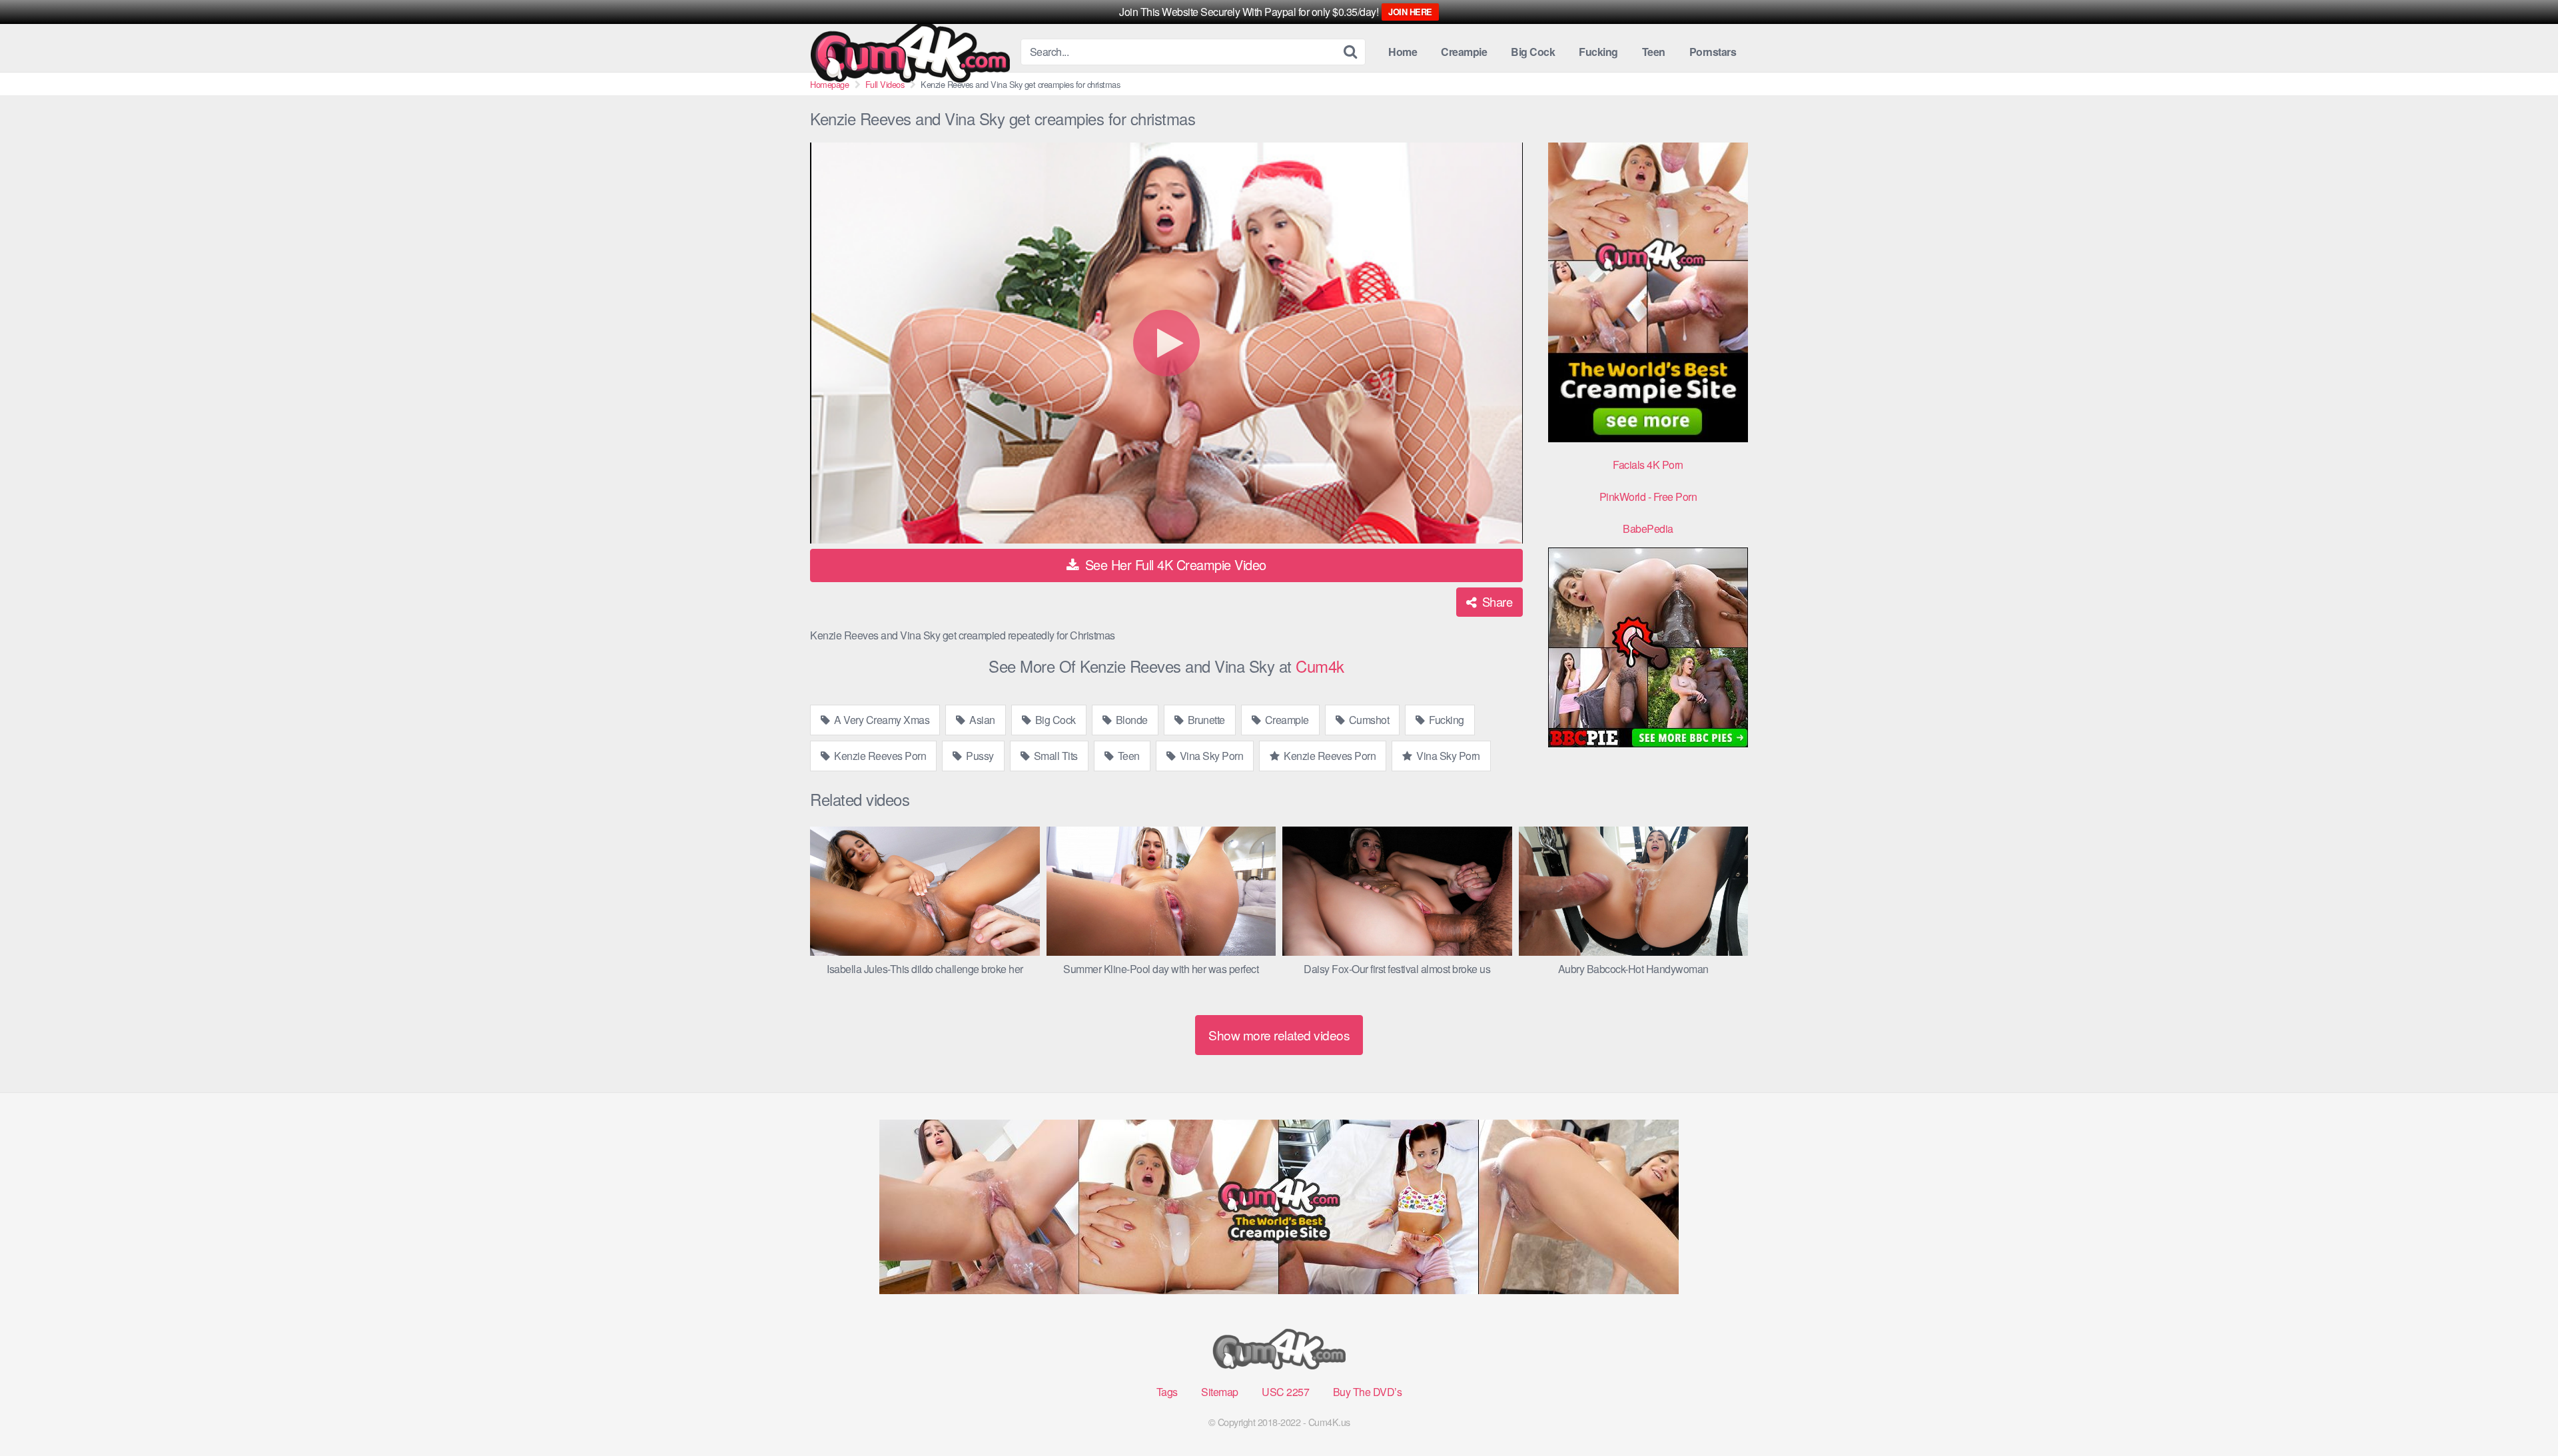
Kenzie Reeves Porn (879, 756)
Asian (981, 720)
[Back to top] (2521, 1413)
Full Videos (885, 84)
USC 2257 (1285, 1392)
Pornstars (1713, 52)
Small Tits (1055, 756)
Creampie (1464, 52)
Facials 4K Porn (1648, 465)
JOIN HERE (1410, 12)
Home (1403, 52)
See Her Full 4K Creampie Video (1174, 564)
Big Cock (1533, 52)
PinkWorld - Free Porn (1648, 497)
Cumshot (1368, 720)
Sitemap (1220, 1392)
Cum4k (1320, 666)
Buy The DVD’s (1368, 1392)
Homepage (829, 84)
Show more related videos (1279, 1035)
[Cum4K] (910, 52)
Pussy (979, 756)
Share (1495, 601)
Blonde (1130, 720)
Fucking (1598, 52)
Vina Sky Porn (1210, 756)
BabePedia (1648, 529)
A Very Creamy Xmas (881, 720)
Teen (1654, 52)
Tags (1167, 1392)
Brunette (1205, 720)
